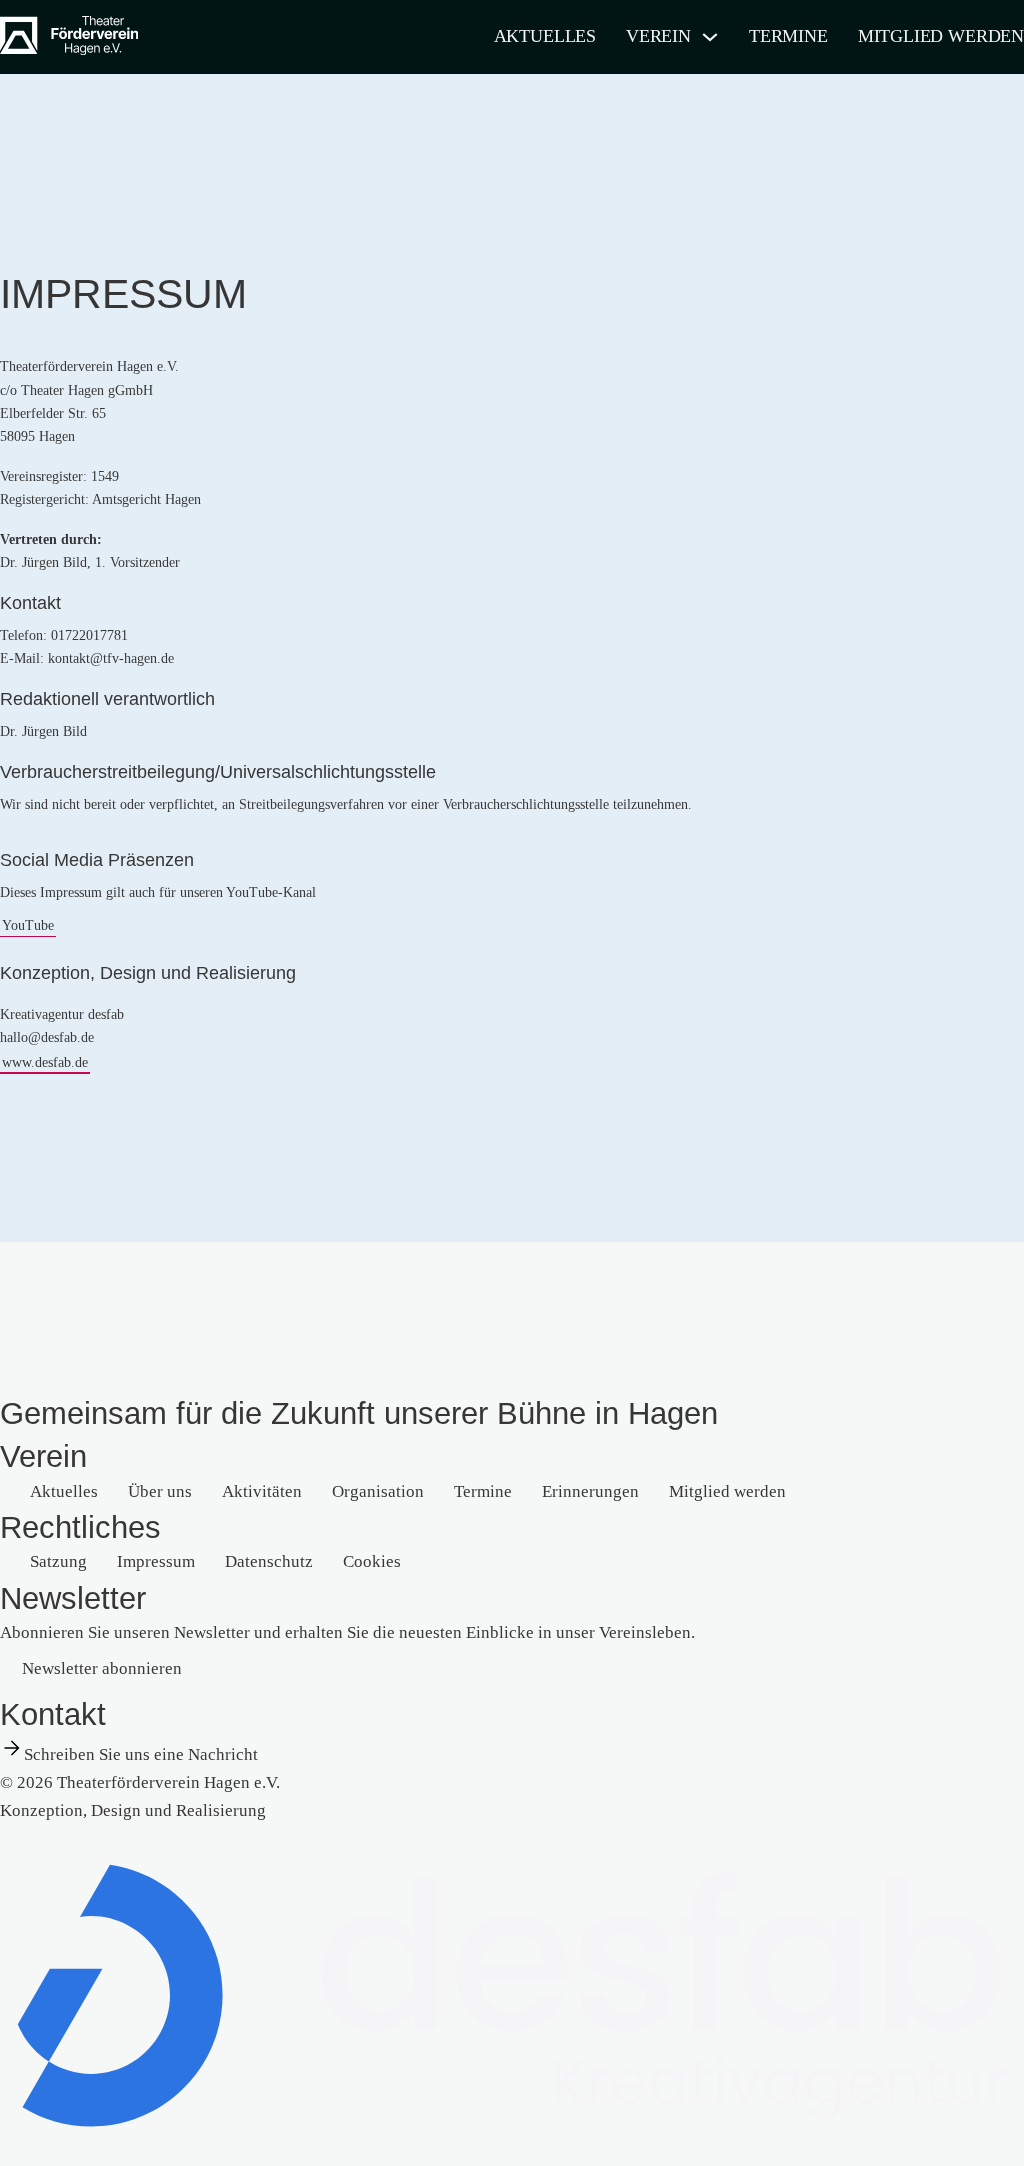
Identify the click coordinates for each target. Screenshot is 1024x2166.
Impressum (156, 1561)
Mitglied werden (941, 36)
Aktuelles (545, 36)
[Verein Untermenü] (710, 37)
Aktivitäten (262, 1491)
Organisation (378, 1491)
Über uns (160, 1491)
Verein (658, 36)
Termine (788, 36)
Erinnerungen (590, 1491)
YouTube (28, 925)
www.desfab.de (45, 1062)
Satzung (58, 1561)
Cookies (372, 1561)
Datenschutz (269, 1561)
